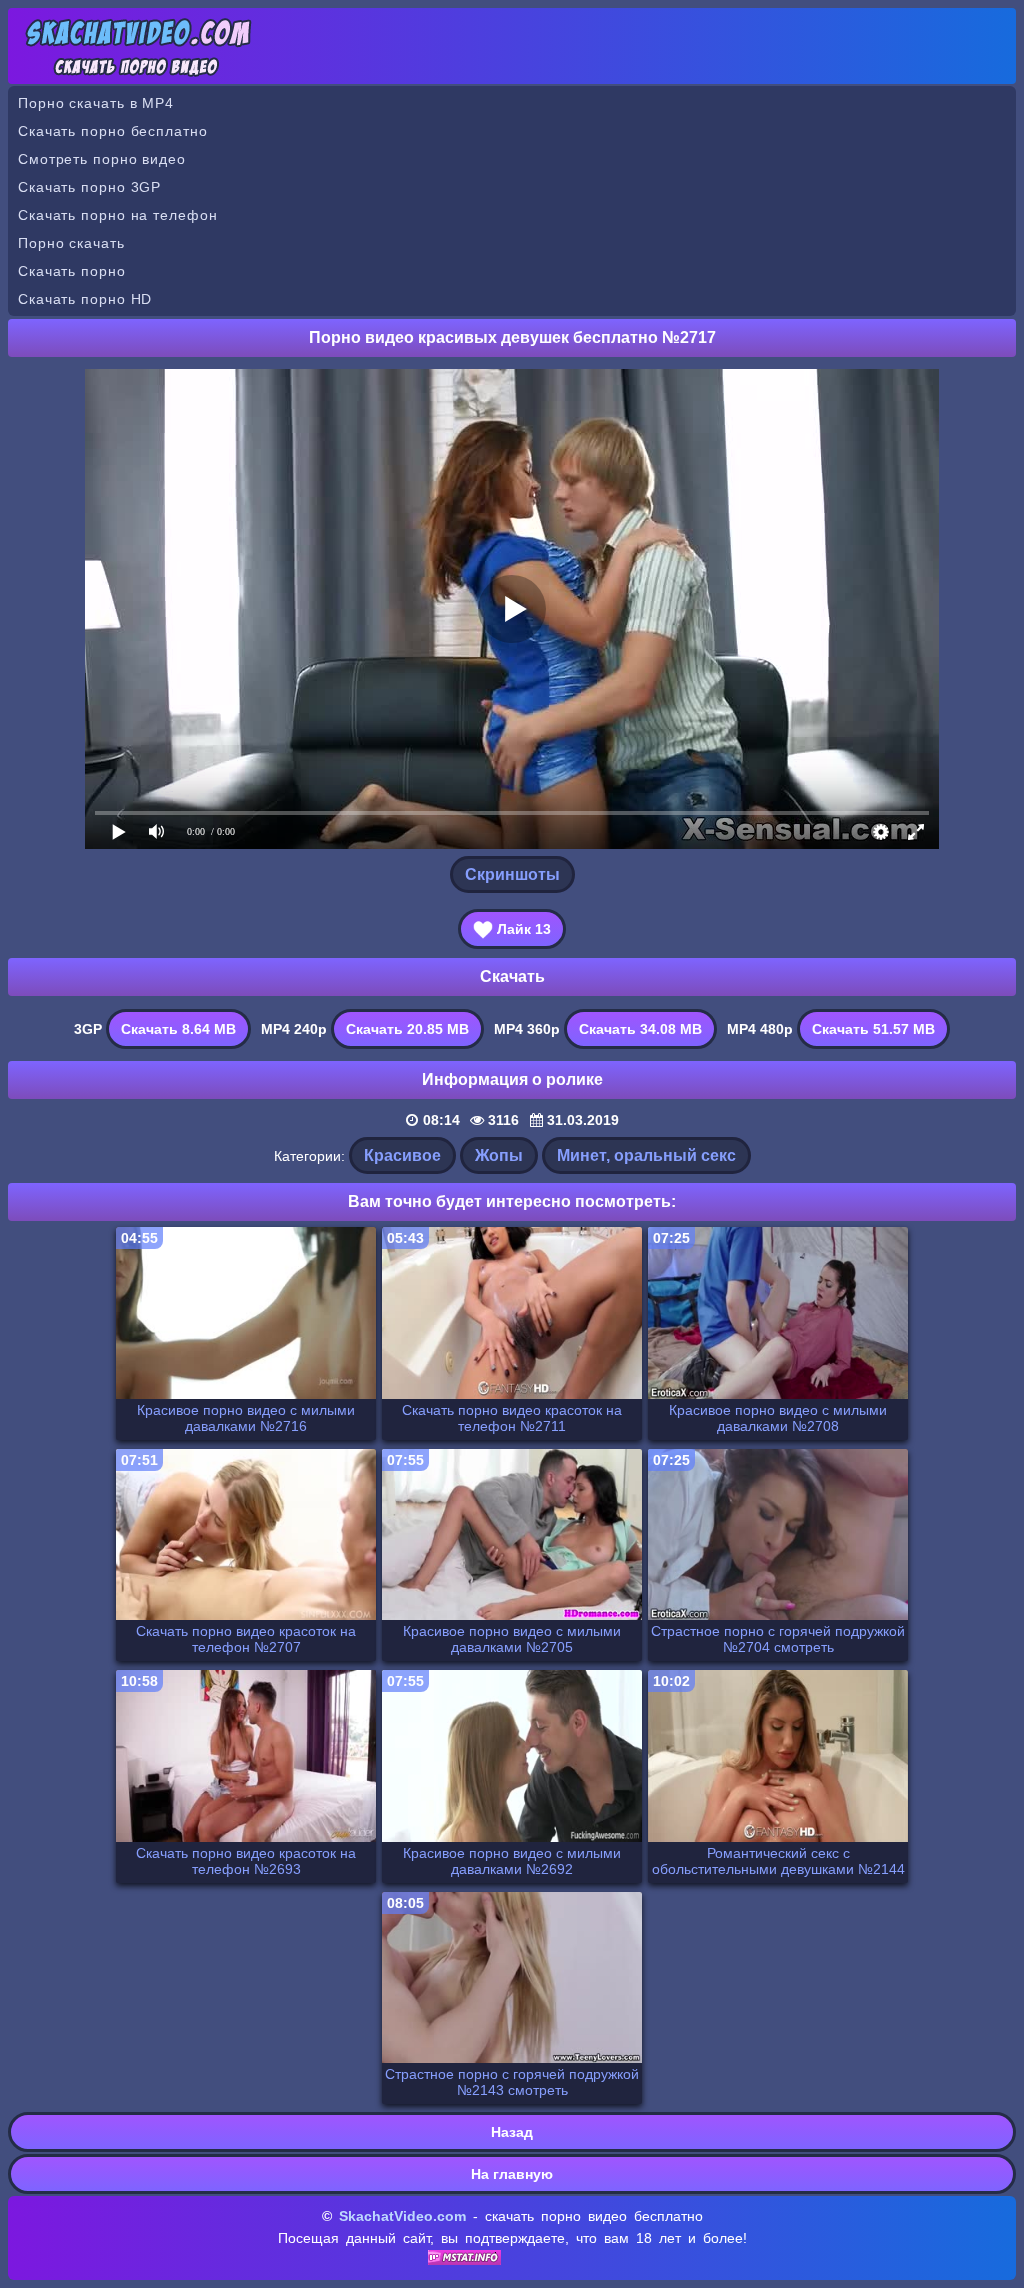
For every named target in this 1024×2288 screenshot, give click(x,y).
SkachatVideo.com (402, 2216)
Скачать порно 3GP (89, 187)
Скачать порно (72, 271)
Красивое (402, 1155)
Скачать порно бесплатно (113, 131)
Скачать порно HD (85, 299)
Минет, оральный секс (646, 1155)
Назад (512, 2132)
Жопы (499, 1155)
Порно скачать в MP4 (96, 103)
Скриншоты (512, 874)
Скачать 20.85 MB (407, 1029)
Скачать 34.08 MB (640, 1029)
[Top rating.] (464, 2260)
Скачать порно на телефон (118, 215)
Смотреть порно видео (102, 159)
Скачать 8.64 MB (178, 1029)
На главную (512, 2174)
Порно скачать (71, 243)
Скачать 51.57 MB (873, 1029)
